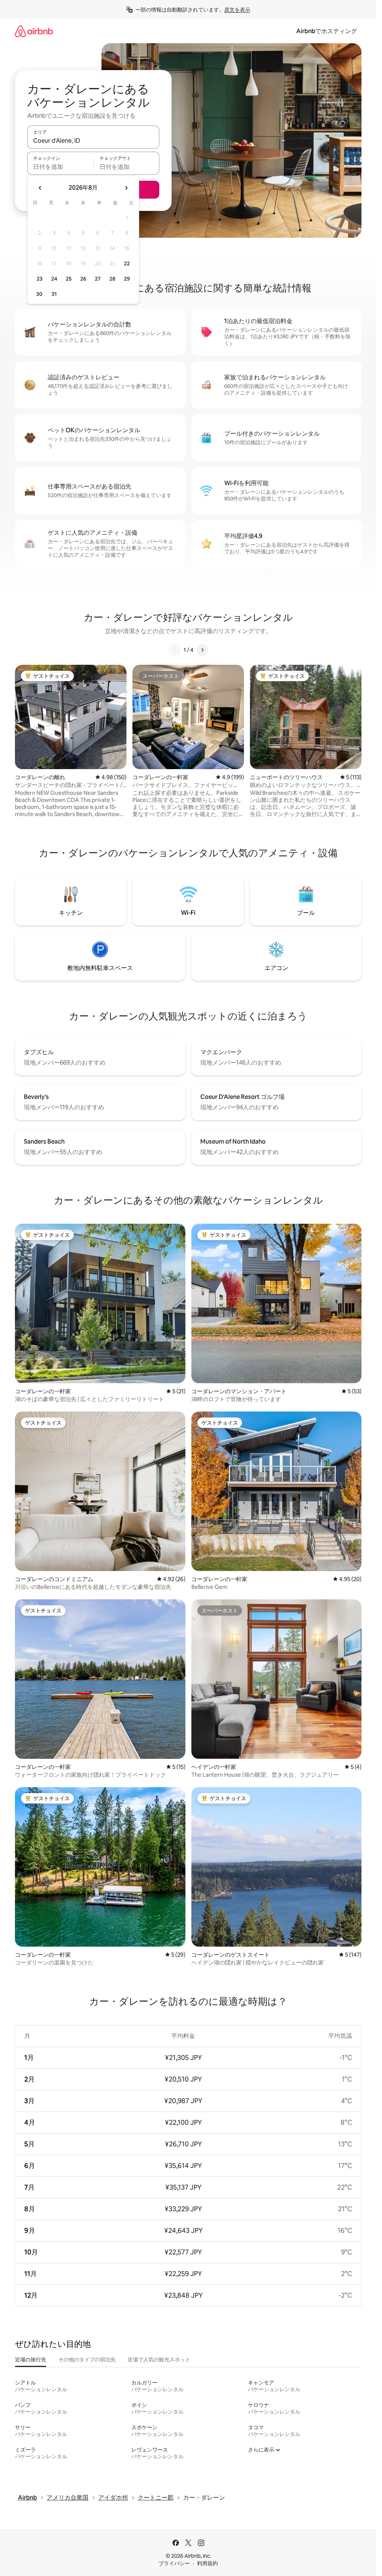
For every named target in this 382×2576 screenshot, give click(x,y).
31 (54, 294)
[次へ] (202, 650)
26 (83, 279)
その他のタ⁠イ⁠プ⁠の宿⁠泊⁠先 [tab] (87, 2360)
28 (112, 279)
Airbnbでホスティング (327, 31)
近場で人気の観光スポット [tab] (159, 2360)
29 (127, 279)
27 (98, 279)
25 (69, 279)
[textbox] (60, 167)
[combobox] (93, 140)
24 (54, 279)
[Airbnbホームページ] (34, 31)
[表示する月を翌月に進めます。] (126, 188)
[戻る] (175, 650)
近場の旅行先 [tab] (31, 2360)
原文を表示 (237, 10)
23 (40, 279)
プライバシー (174, 2563)
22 (127, 263)
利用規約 (207, 2563)
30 (39, 294)
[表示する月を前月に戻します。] (40, 188)
